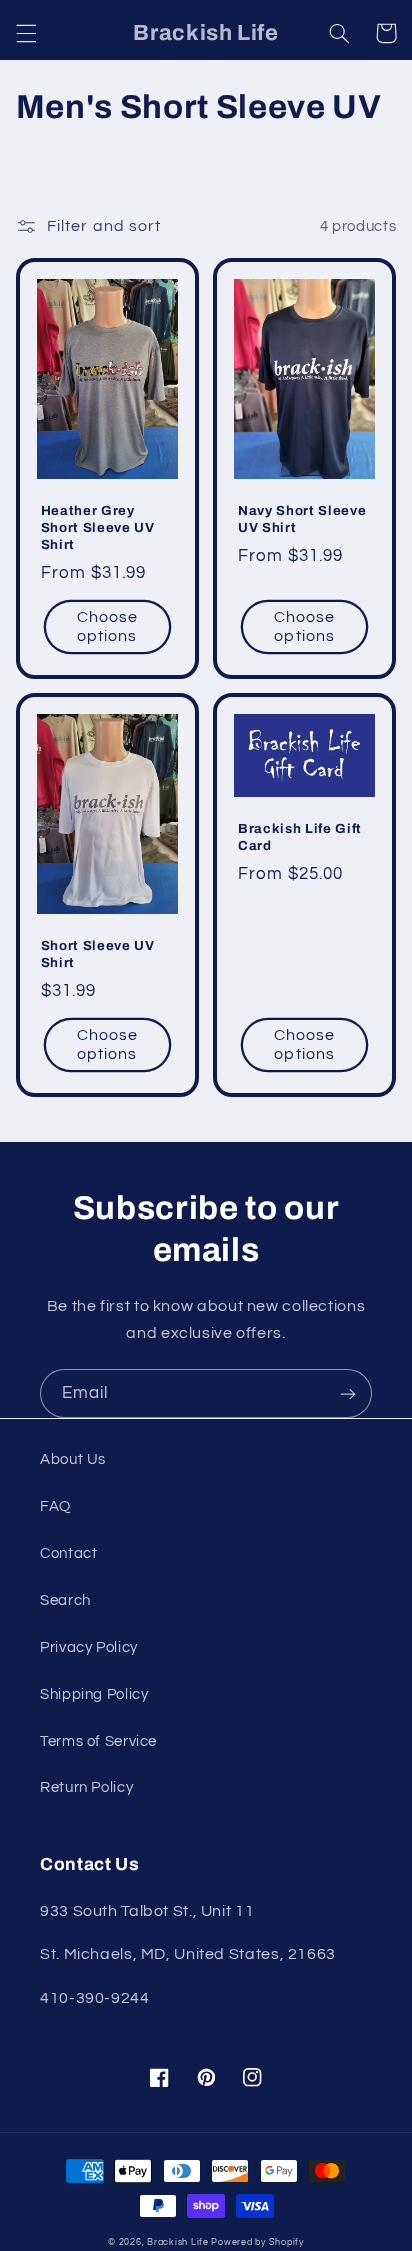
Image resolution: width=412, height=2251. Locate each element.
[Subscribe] (348, 1393)
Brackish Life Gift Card (300, 837)
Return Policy (86, 1787)
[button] (26, 33)
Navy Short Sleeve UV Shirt (302, 519)
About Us (73, 1459)
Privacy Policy (89, 1647)
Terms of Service (98, 1741)
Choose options (107, 626)
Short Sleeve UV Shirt (98, 954)
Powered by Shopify (257, 2242)
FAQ (55, 1506)
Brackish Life (178, 2242)
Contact (68, 1553)
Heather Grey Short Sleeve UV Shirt (98, 527)
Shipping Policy (94, 1694)
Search (65, 1600)
